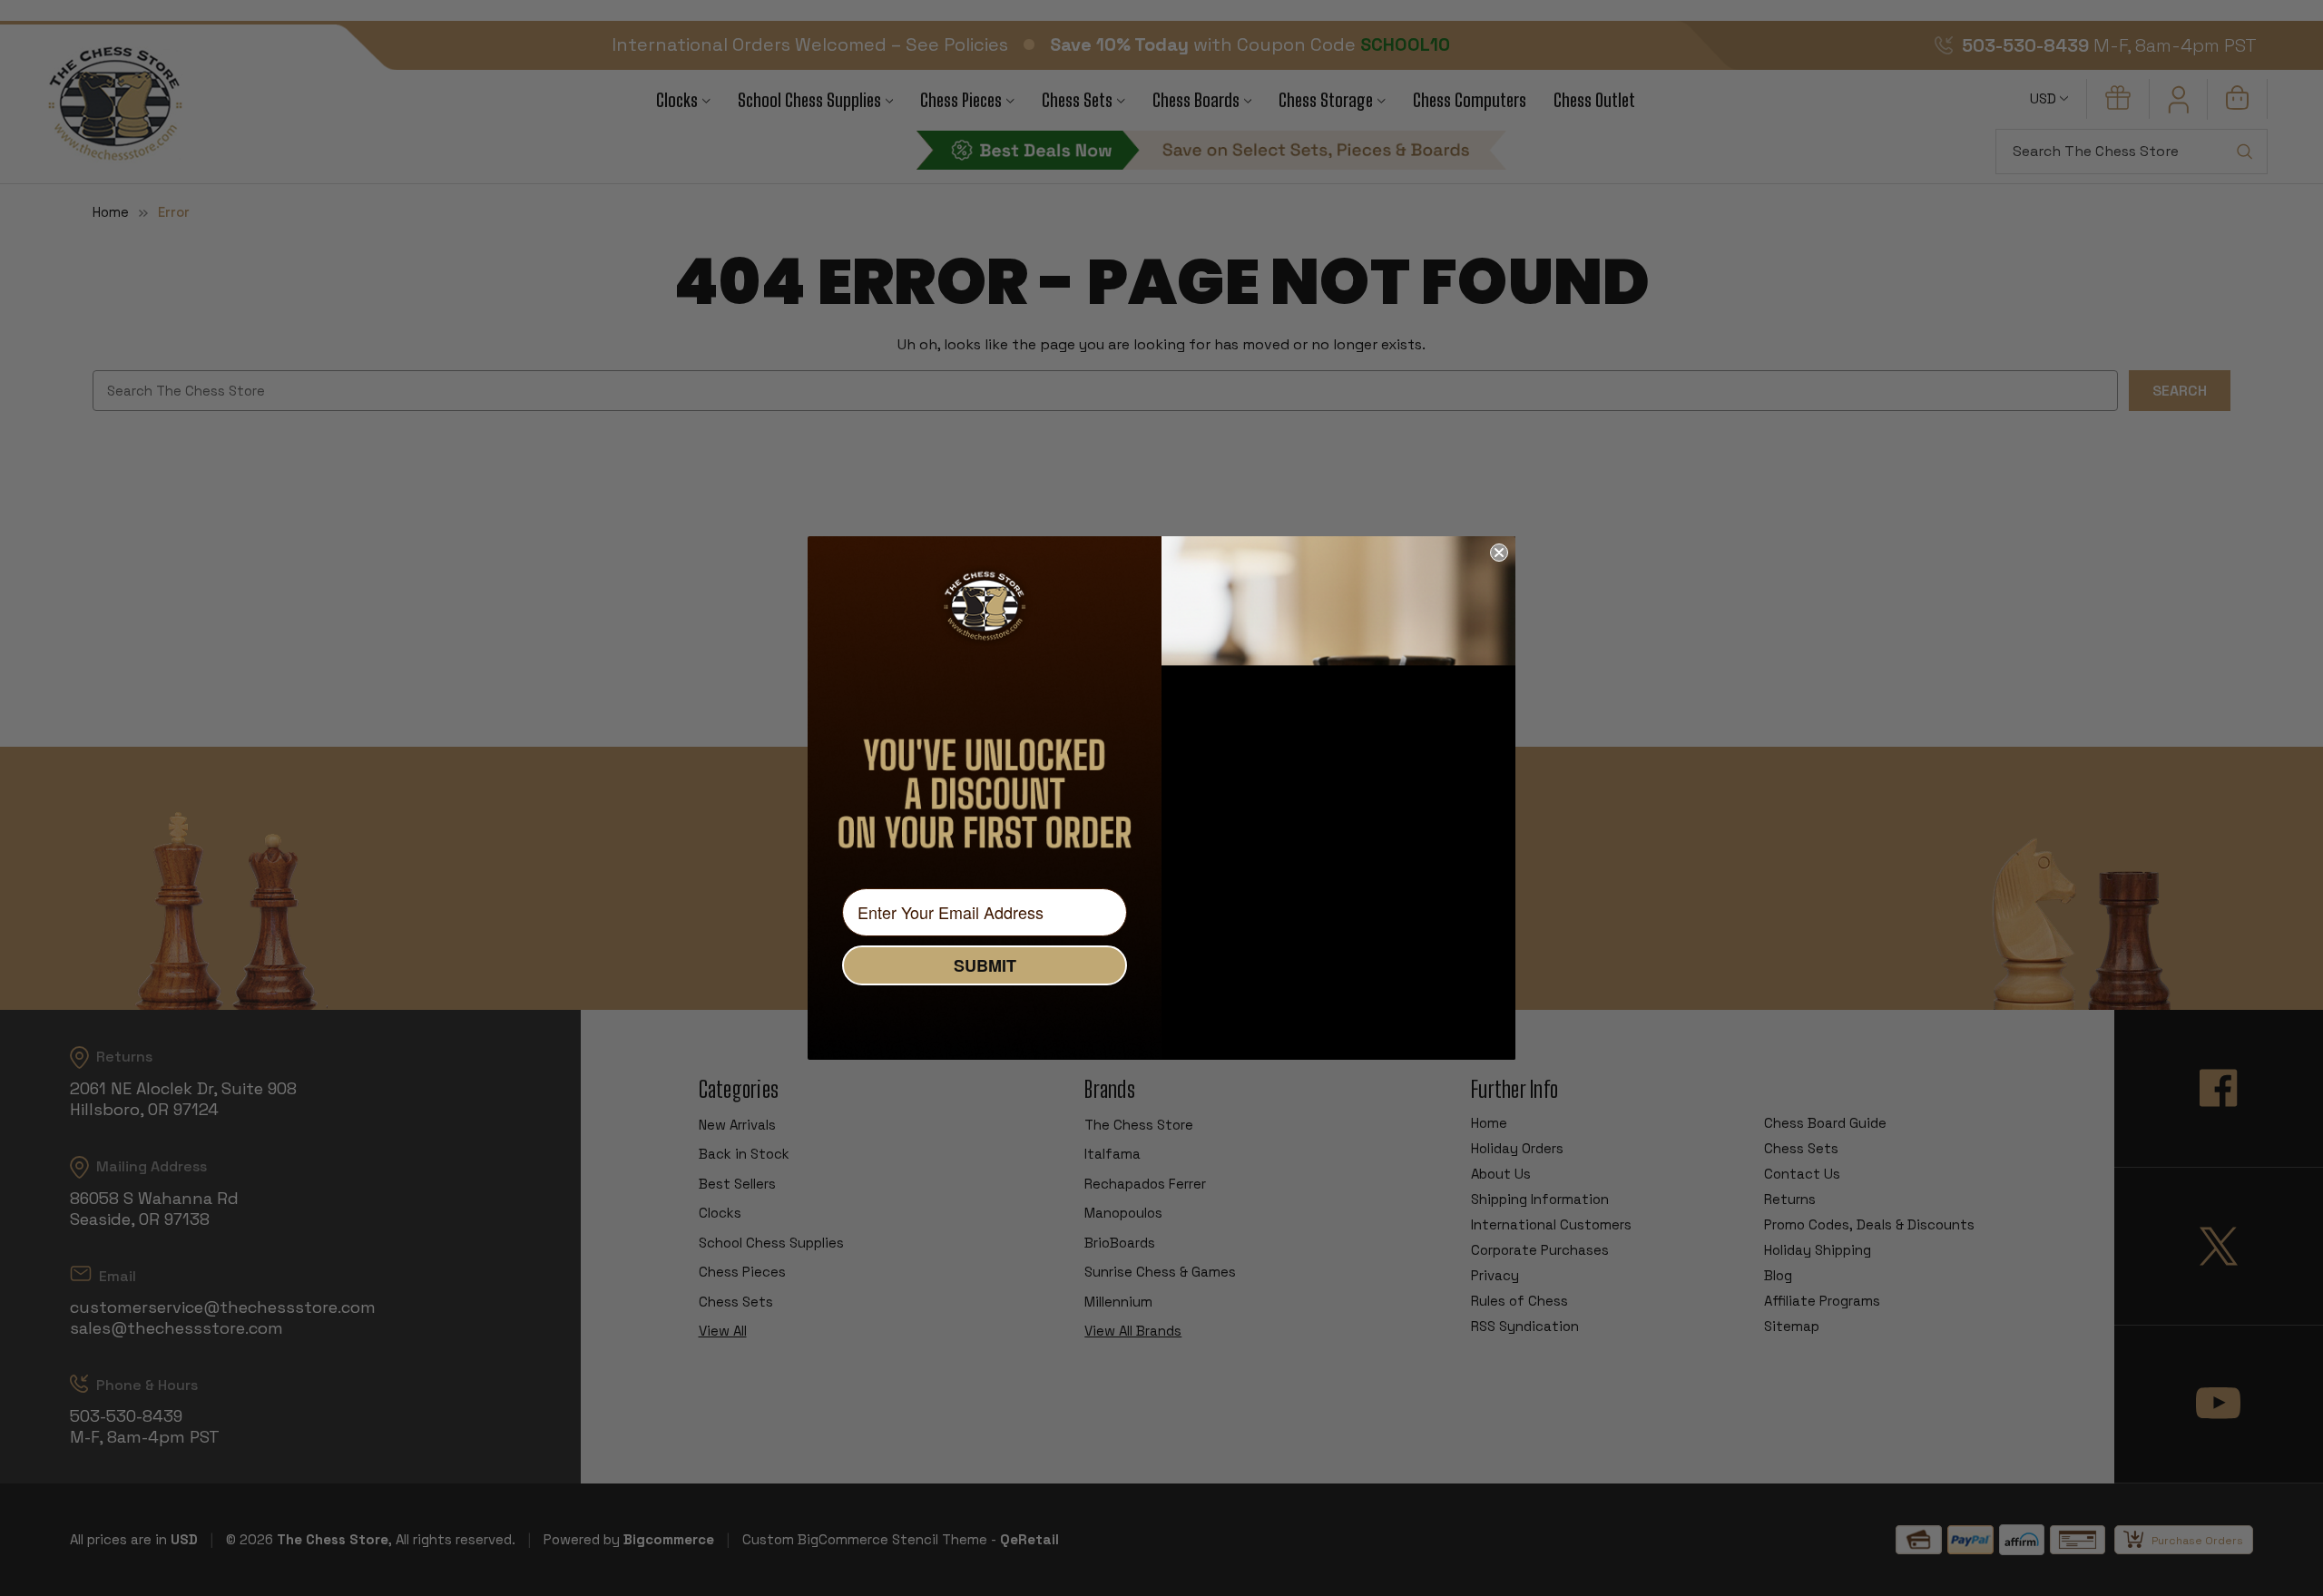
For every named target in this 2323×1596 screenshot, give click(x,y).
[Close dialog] (1499, 553)
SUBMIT (985, 965)
